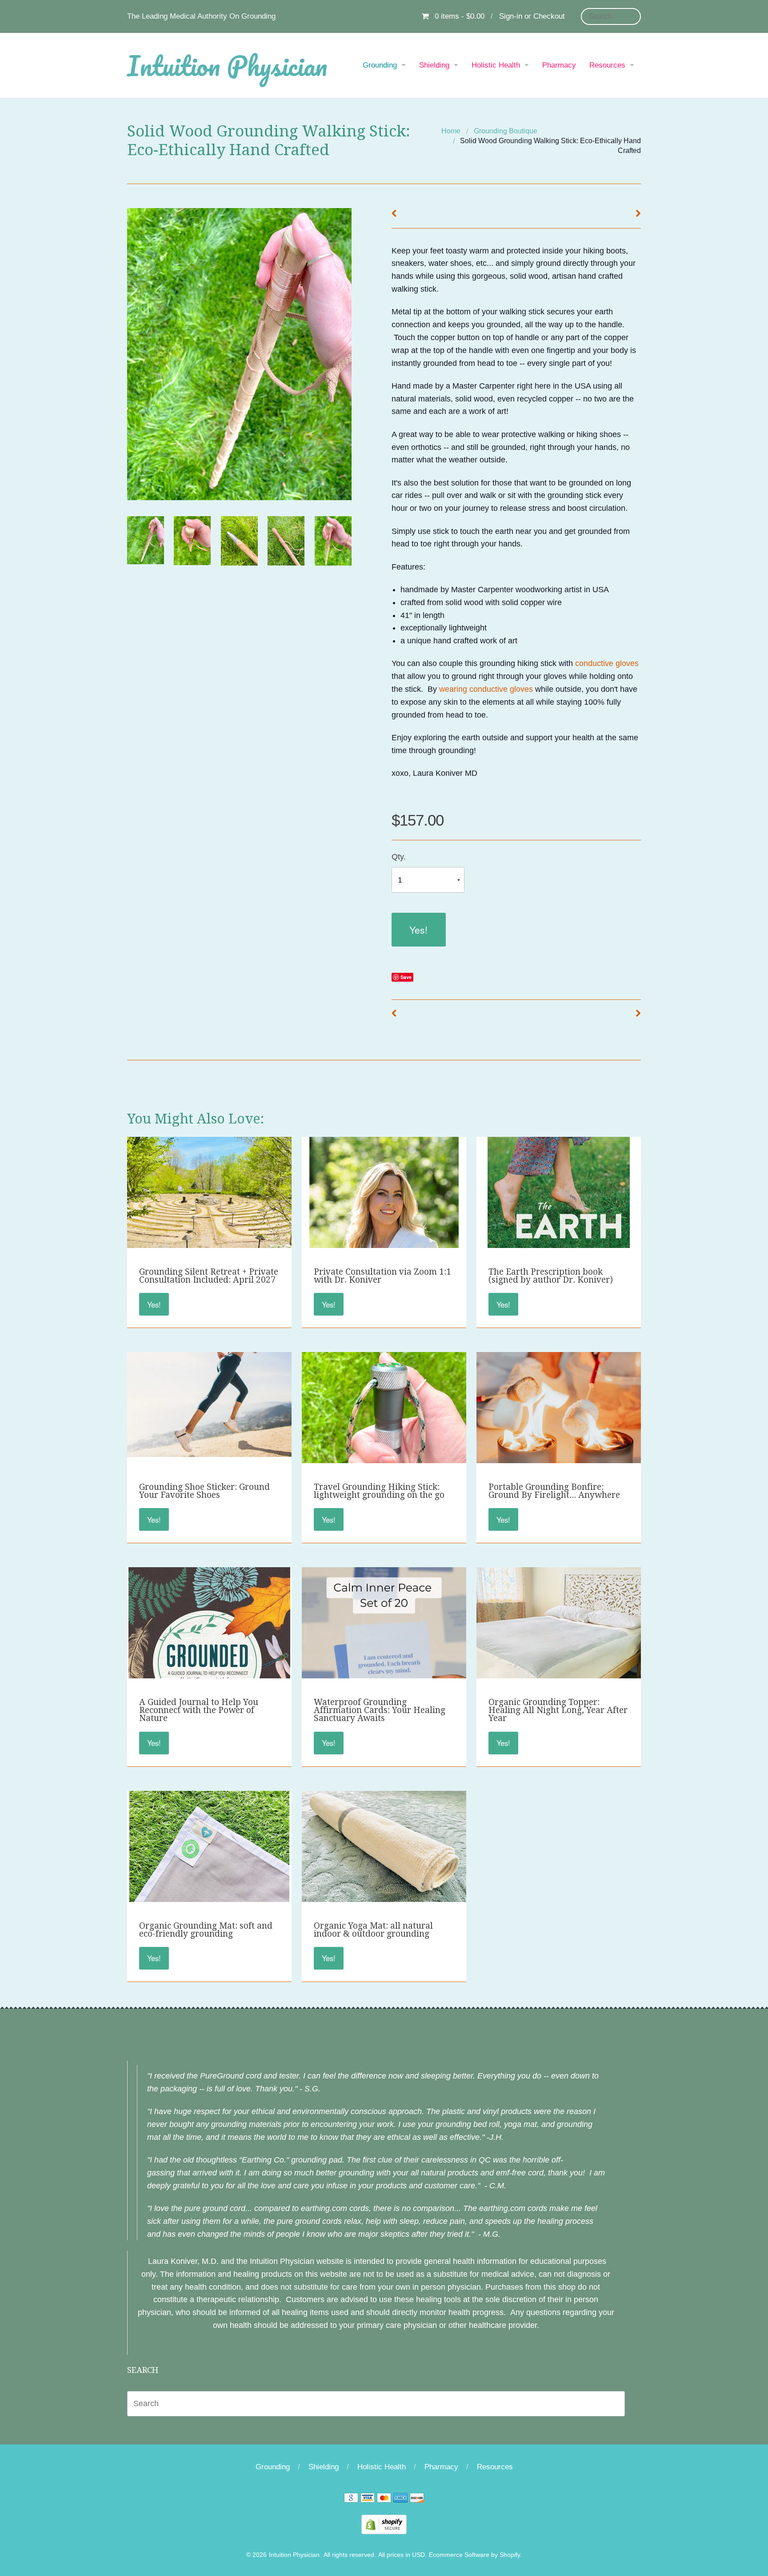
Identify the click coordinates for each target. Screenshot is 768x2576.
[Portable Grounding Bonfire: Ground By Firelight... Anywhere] (559, 1432)
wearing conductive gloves (486, 689)
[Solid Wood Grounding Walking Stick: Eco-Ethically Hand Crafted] (146, 540)
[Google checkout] (351, 2500)
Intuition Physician (227, 65)
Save (406, 977)
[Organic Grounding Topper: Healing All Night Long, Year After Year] (559, 1626)
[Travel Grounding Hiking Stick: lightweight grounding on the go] (384, 1434)
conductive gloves (606, 663)
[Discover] (417, 2500)
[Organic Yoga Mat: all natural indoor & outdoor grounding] (384, 1850)
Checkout (549, 16)
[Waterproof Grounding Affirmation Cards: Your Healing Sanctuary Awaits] (384, 1663)
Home (451, 131)
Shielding (434, 65)
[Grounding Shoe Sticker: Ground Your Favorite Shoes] (209, 1404)
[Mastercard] (384, 2500)
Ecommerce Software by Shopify (474, 2555)
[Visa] (368, 2500)
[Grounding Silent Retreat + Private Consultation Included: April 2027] (209, 1196)
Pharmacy (559, 65)
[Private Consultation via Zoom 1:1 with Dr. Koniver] (384, 1243)
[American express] (400, 2500)
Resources (607, 65)
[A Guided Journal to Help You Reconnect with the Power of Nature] (209, 1673)
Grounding (380, 65)
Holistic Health (496, 65)
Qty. (399, 857)
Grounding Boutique (506, 131)
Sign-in (511, 16)
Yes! (418, 929)
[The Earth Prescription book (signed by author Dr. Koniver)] (559, 1243)
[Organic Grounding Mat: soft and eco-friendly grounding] (209, 1897)
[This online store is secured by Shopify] (384, 2524)
